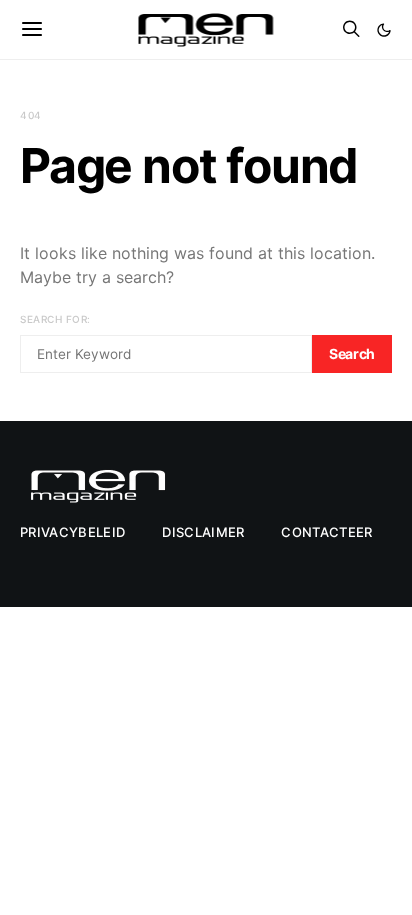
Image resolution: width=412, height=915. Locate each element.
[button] (384, 30)
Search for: (55, 319)
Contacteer (326, 532)
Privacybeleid (72, 532)
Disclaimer (203, 532)
